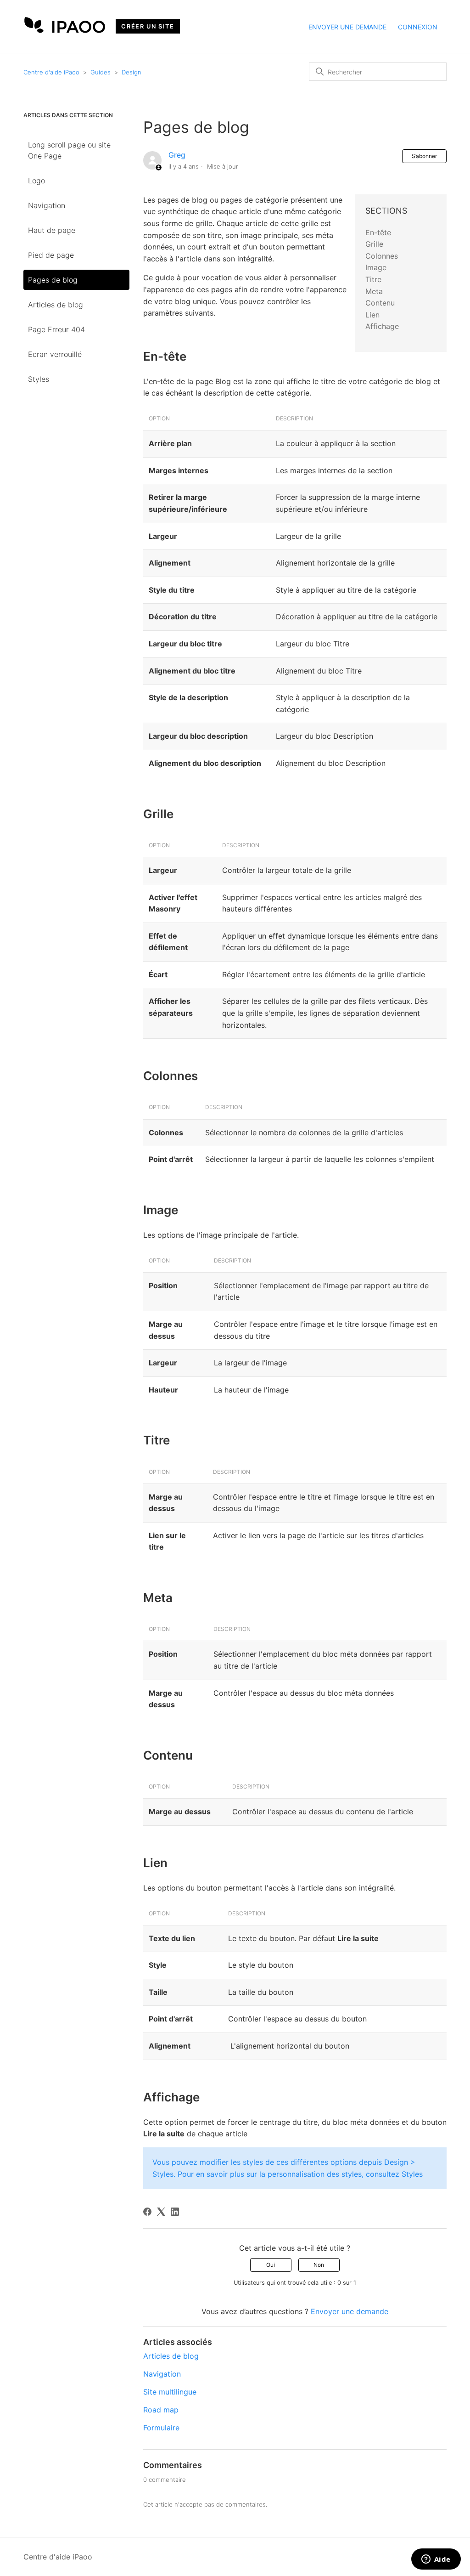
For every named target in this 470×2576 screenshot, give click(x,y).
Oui (271, 2265)
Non (319, 2265)
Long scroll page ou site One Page (69, 150)
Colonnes (382, 256)
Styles (39, 379)
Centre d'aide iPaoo (51, 72)
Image (376, 267)
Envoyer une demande (347, 27)
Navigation (47, 205)
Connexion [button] (418, 27)
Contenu (380, 303)
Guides (101, 72)
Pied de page (51, 255)
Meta (374, 291)
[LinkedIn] (175, 2212)
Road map (161, 2410)
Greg (177, 155)
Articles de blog (56, 305)
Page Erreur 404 (56, 329)
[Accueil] (65, 30)
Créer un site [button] (148, 26)
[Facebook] (147, 2212)
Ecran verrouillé (55, 354)
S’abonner (424, 156)
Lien (372, 315)
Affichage (382, 326)
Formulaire (161, 2428)
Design (131, 72)
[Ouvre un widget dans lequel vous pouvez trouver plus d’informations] (436, 2560)
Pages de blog (53, 280)
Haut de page (52, 230)
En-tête (378, 232)
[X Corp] (161, 2212)
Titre (373, 279)
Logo (36, 181)
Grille (374, 244)
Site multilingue (170, 2392)
